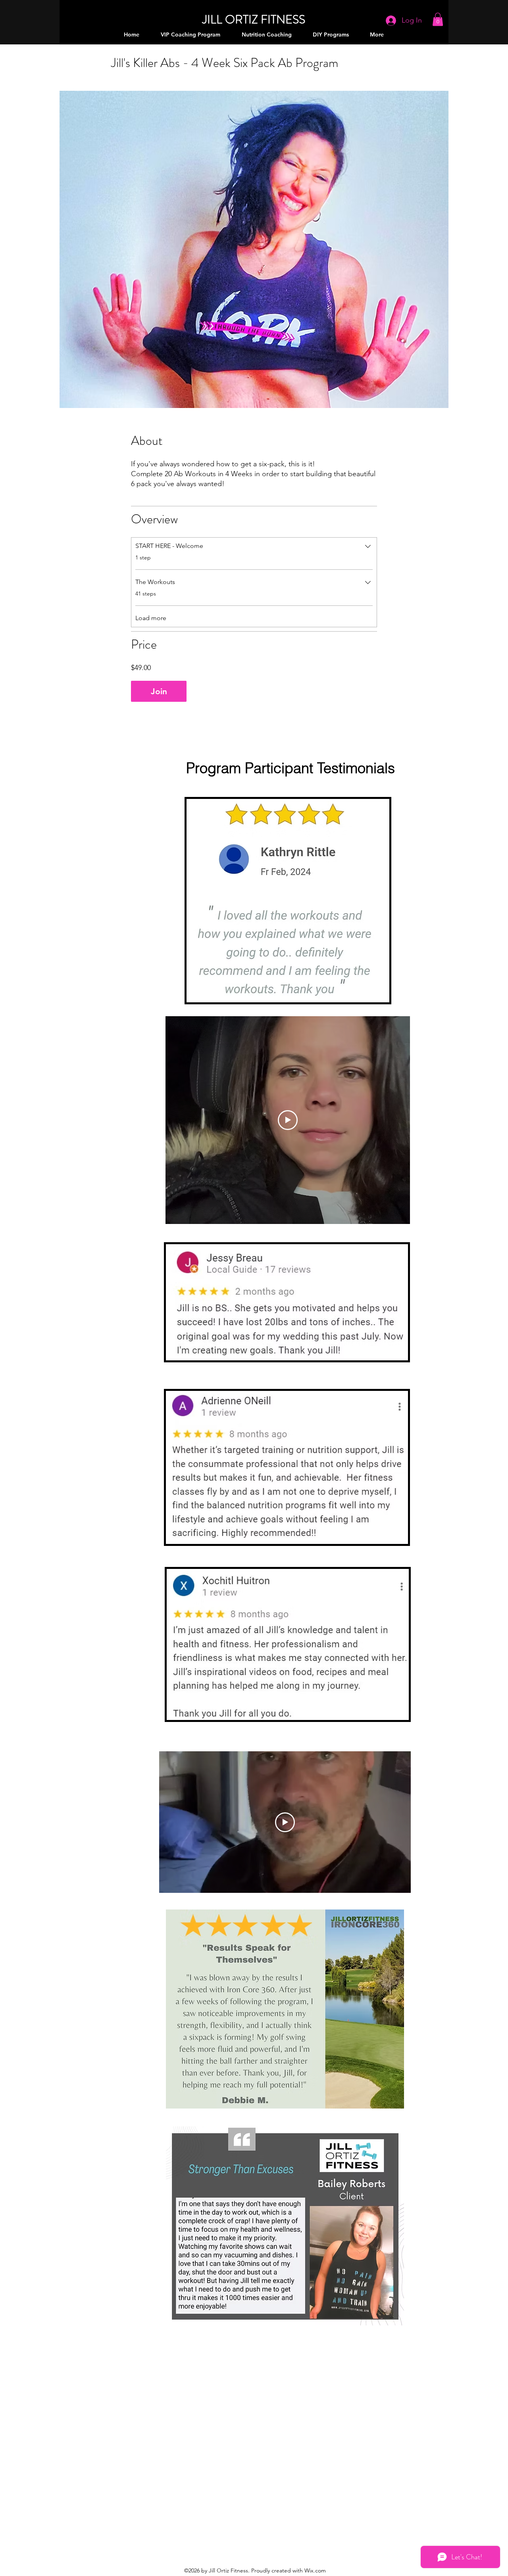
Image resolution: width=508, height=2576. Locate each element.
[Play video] (288, 1120)
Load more (151, 618)
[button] (438, 19)
